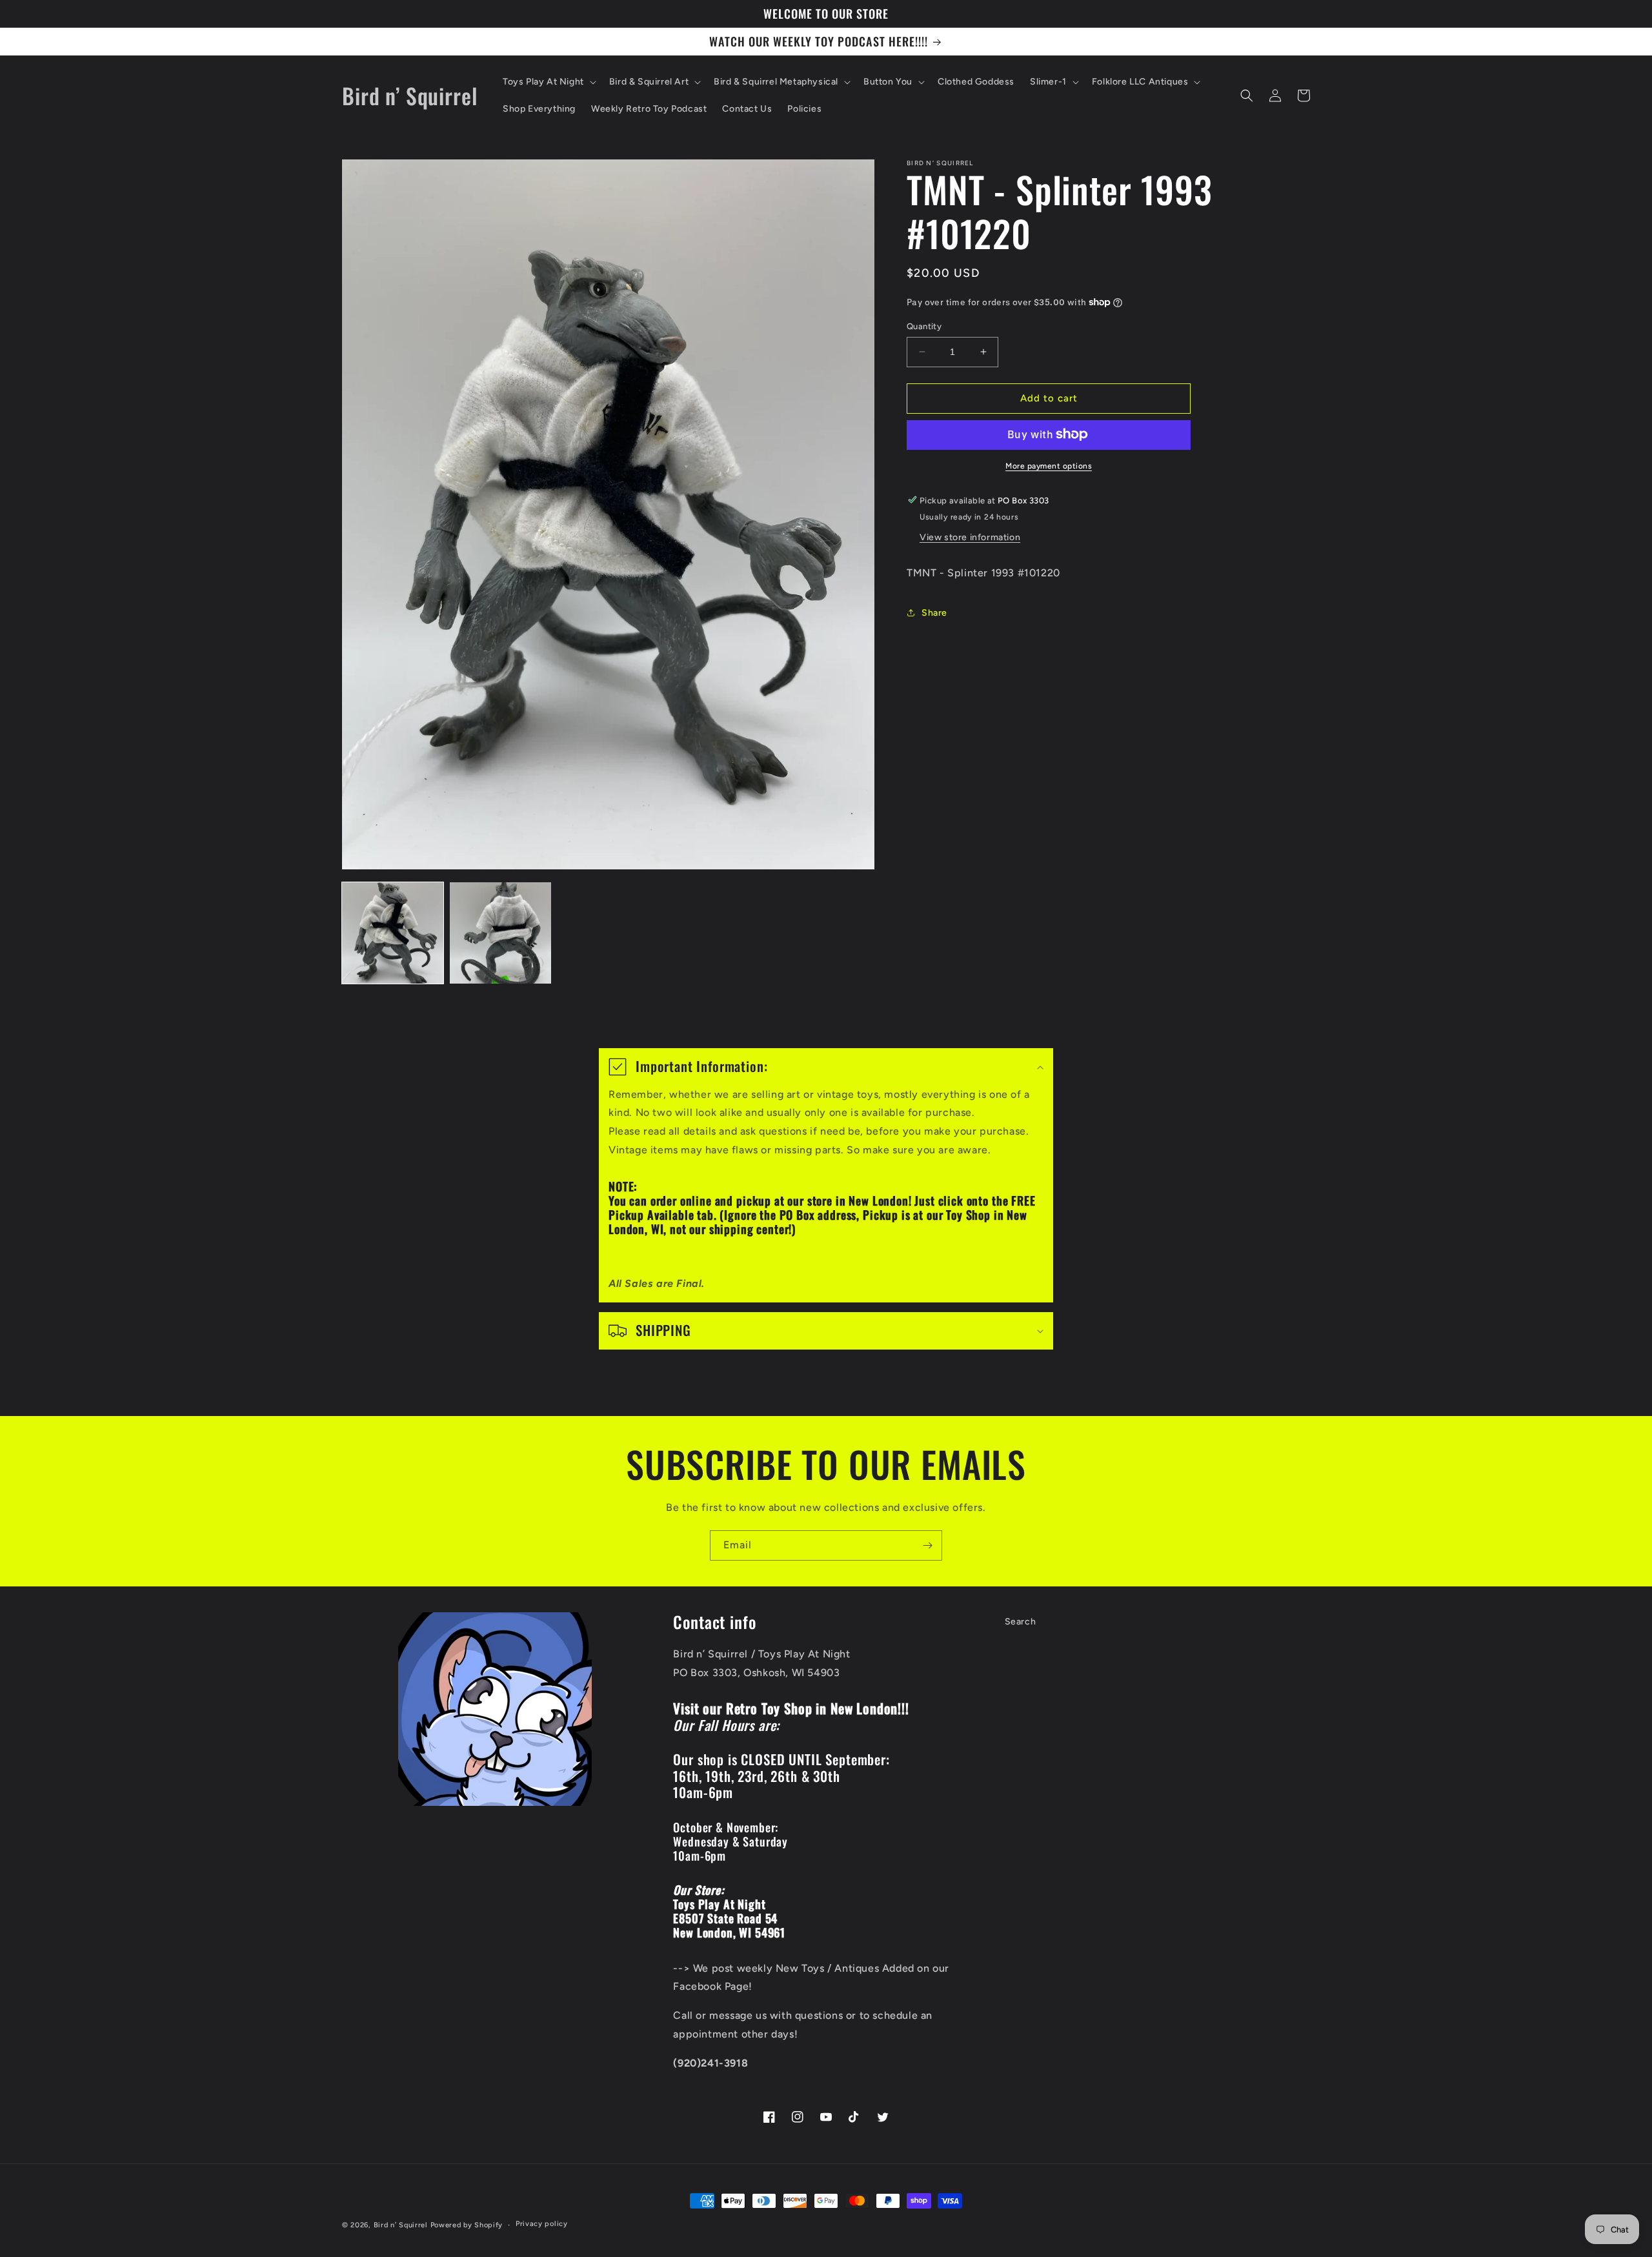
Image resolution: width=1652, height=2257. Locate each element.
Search (1021, 1622)
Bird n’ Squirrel (402, 2225)
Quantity (924, 326)
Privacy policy (542, 2224)
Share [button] (934, 612)
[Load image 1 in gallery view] (393, 933)
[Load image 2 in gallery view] (500, 933)
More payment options (1049, 465)
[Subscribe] (927, 1545)
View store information (970, 537)
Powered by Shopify (467, 2225)
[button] (548, 82)
